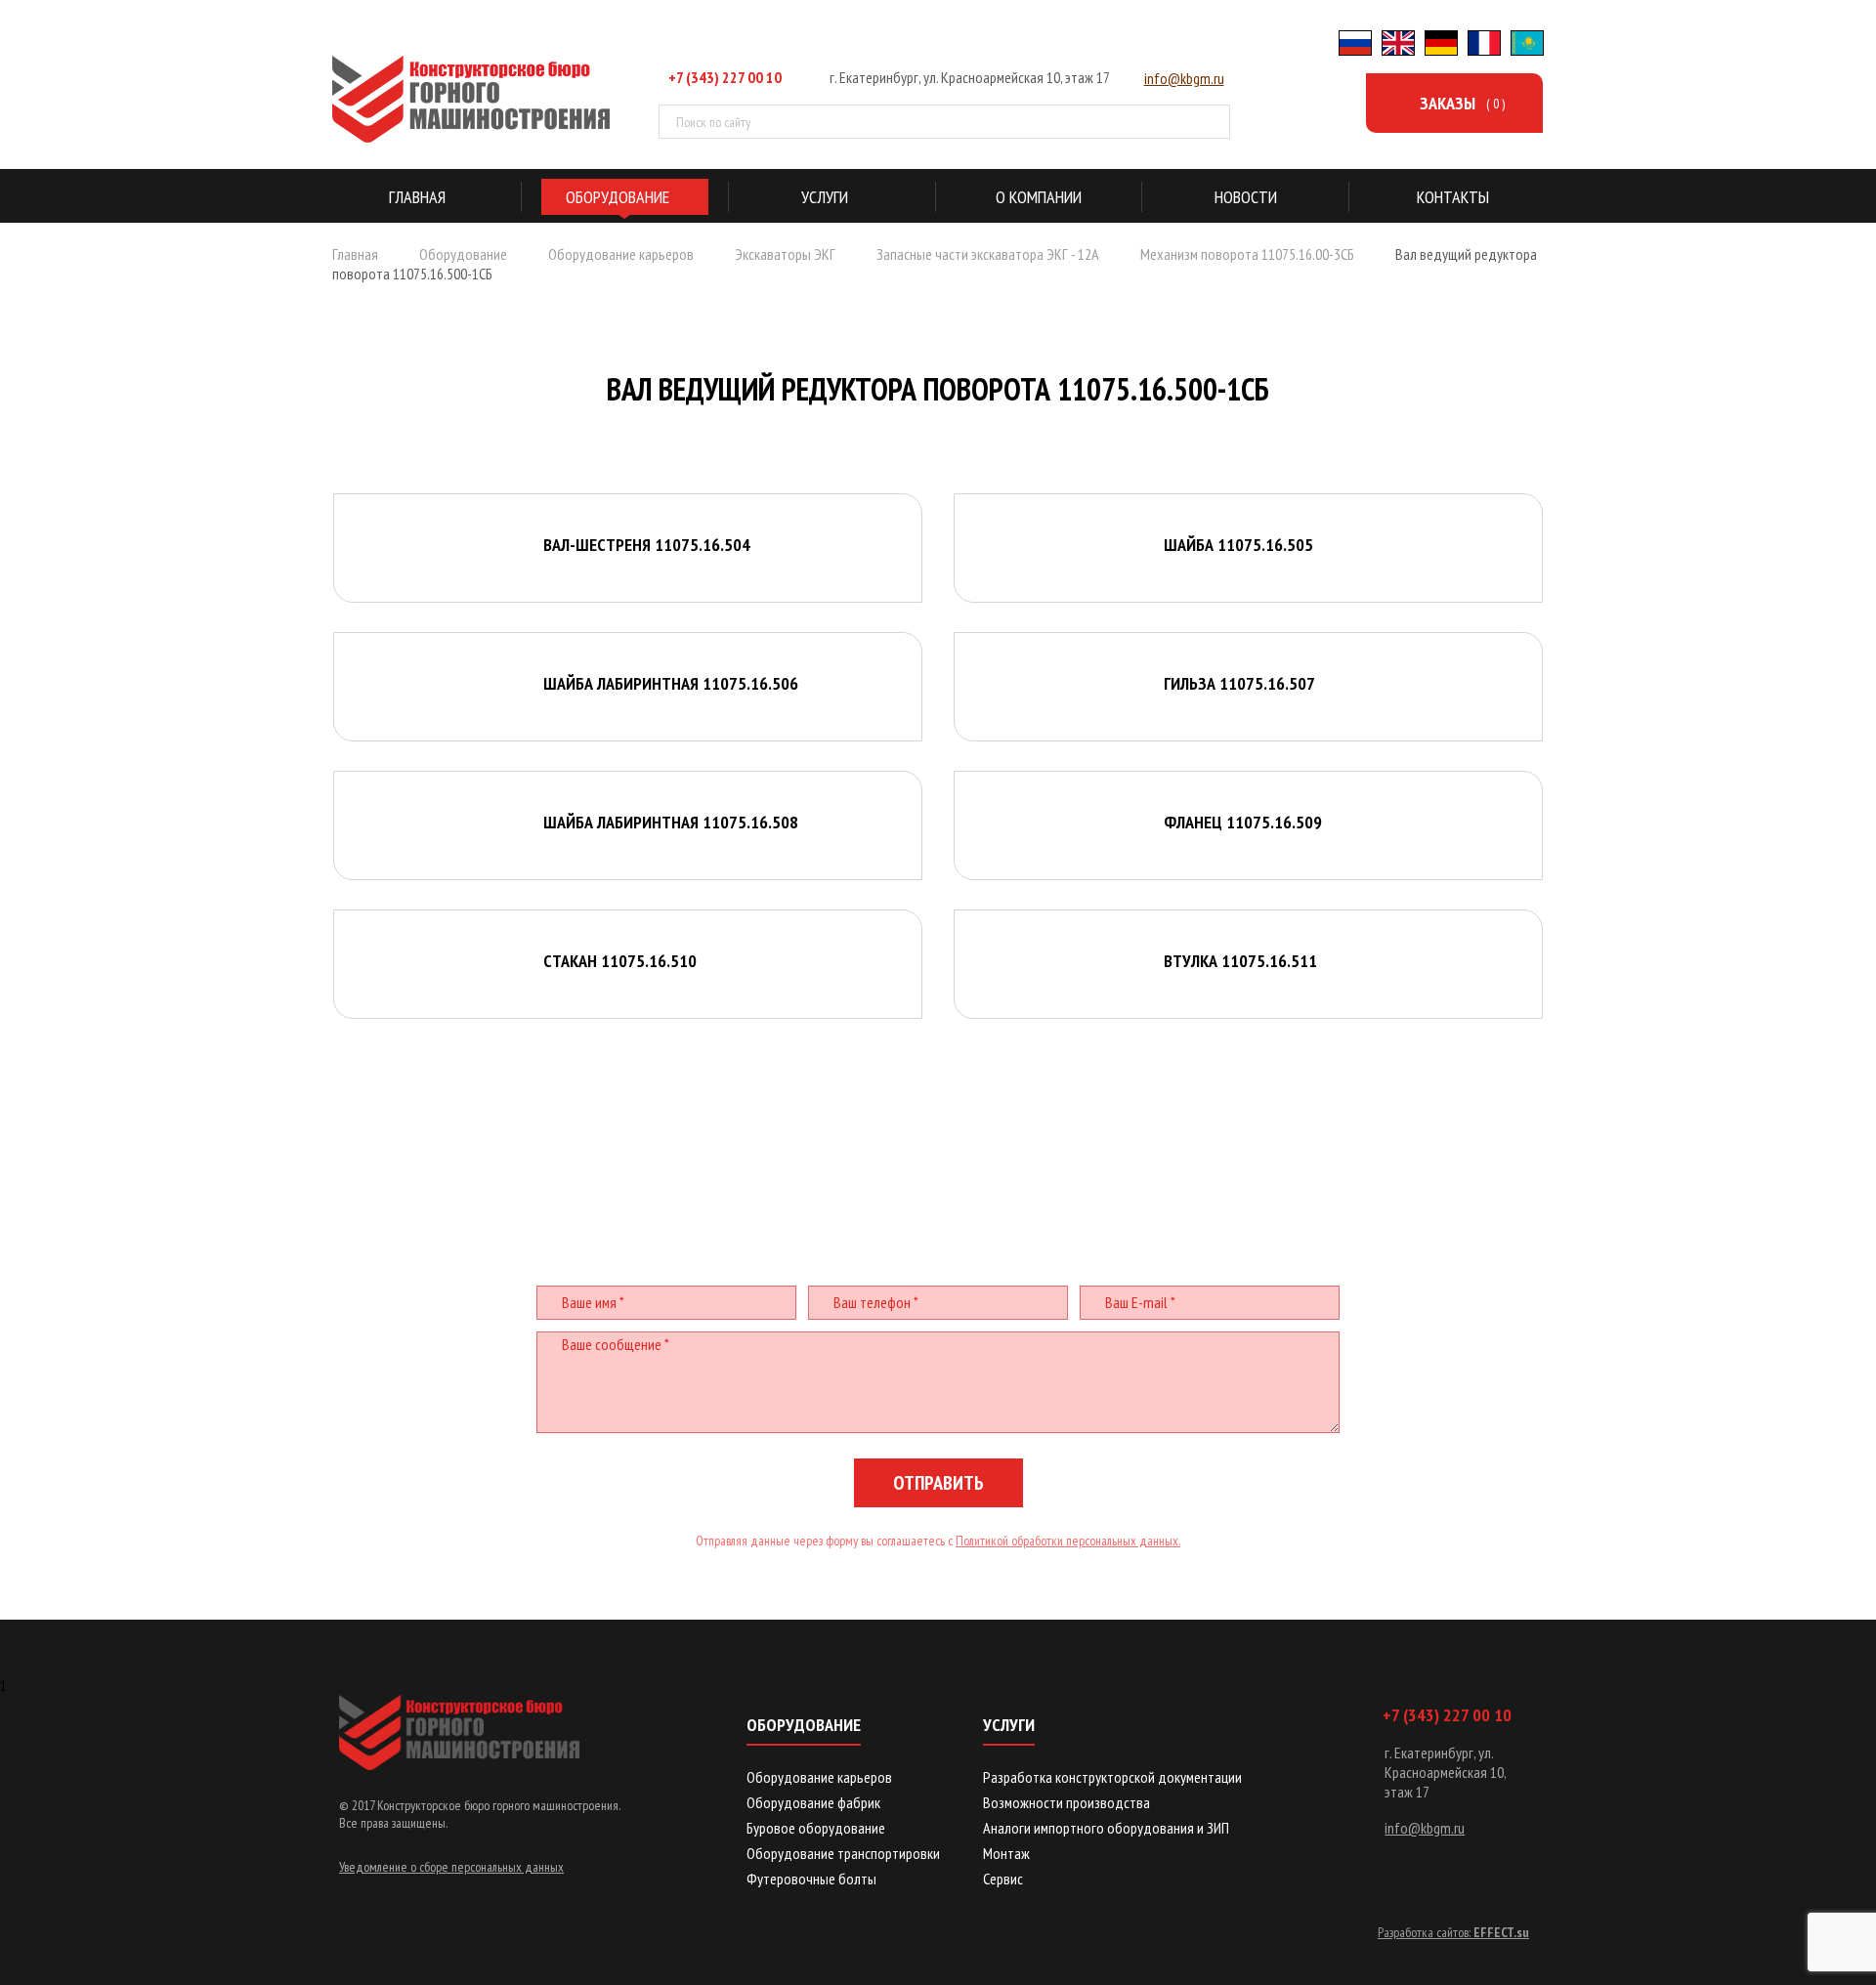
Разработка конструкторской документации (1112, 1777)
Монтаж (1006, 1853)
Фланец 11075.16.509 (1243, 822)
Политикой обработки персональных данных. (1068, 1541)
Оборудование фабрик (813, 1802)
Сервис (1003, 1879)
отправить (938, 1483)
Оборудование (463, 254)
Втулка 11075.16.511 (1240, 961)
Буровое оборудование (816, 1828)
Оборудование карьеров (621, 254)
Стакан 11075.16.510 (620, 961)
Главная (355, 254)
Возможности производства (1066, 1802)
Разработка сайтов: (1453, 1932)
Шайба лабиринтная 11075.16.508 (671, 822)
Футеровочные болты (811, 1879)
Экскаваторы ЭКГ (785, 254)
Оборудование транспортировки (843, 1853)
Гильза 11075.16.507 (1239, 683)
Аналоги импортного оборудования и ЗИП (1106, 1828)
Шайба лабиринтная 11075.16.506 (671, 683)
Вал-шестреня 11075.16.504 (647, 545)
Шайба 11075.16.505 (1238, 545)
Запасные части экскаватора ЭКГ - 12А (988, 254)
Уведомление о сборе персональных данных (451, 1867)
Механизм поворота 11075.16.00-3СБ (1247, 254)
